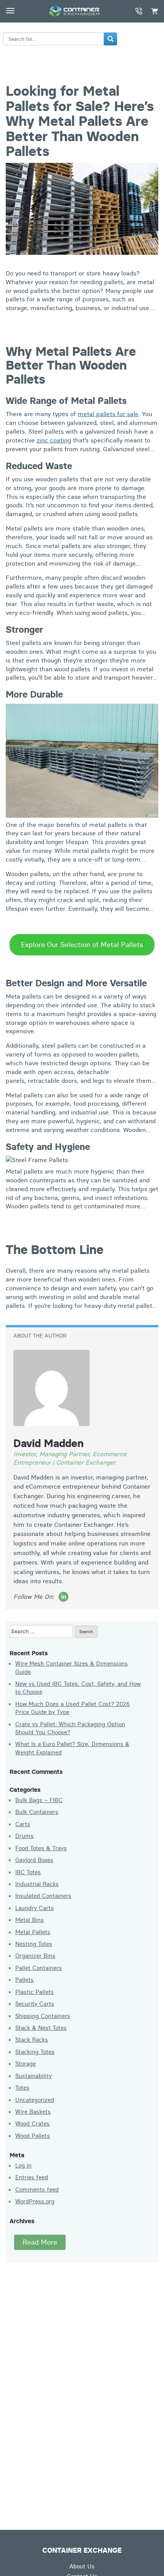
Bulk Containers (37, 1812)
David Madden (48, 1443)
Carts (23, 1824)
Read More (40, 2242)
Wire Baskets (33, 2112)
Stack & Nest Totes (41, 2028)
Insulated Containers (43, 1896)
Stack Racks (32, 2040)
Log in (23, 2165)
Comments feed (37, 2189)
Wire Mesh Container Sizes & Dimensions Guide (72, 1667)
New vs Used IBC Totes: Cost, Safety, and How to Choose (78, 1688)
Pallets (24, 1980)
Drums (24, 1836)
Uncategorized (35, 2100)
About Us (82, 2566)
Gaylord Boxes (34, 1860)
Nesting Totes (34, 1944)
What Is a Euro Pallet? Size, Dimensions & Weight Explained (72, 1748)
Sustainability (34, 2076)
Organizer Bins (35, 1956)
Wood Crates (32, 2123)
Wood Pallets (33, 2136)
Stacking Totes (35, 2052)
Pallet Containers (39, 1968)
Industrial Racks (37, 1884)
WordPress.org (35, 2201)
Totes (22, 2088)
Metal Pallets (33, 1932)
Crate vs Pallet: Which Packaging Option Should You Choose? (70, 1728)
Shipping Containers (43, 2016)
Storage (26, 2064)
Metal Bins (30, 1920)
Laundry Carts (35, 1908)
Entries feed (32, 2177)
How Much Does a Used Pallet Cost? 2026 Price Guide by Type (72, 1708)
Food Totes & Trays (41, 1848)
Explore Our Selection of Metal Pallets (82, 945)
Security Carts (35, 2004)
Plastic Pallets (35, 1992)
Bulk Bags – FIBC (39, 1800)
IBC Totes (28, 1872)
